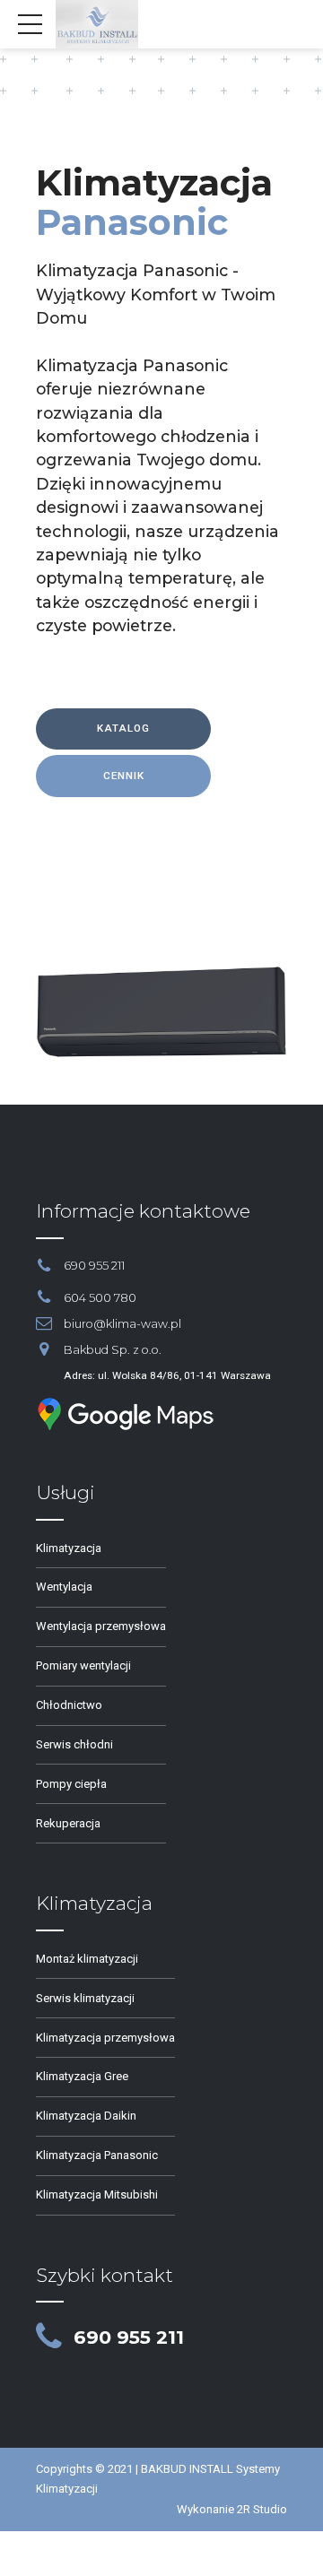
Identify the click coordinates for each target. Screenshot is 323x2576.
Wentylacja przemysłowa (101, 1626)
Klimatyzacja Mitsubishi (97, 2194)
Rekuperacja (68, 1823)
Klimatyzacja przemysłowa (105, 2038)
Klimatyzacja (69, 1548)
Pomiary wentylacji (83, 1665)
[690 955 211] (49, 2337)
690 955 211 (129, 2337)
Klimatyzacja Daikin (86, 2116)
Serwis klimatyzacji (85, 1998)
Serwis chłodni (74, 1744)
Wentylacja (64, 1587)
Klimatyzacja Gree (82, 2076)
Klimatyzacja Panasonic (97, 2155)
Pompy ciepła (71, 1784)
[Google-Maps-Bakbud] (126, 1414)
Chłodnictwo (69, 1705)
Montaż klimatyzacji (87, 1959)
